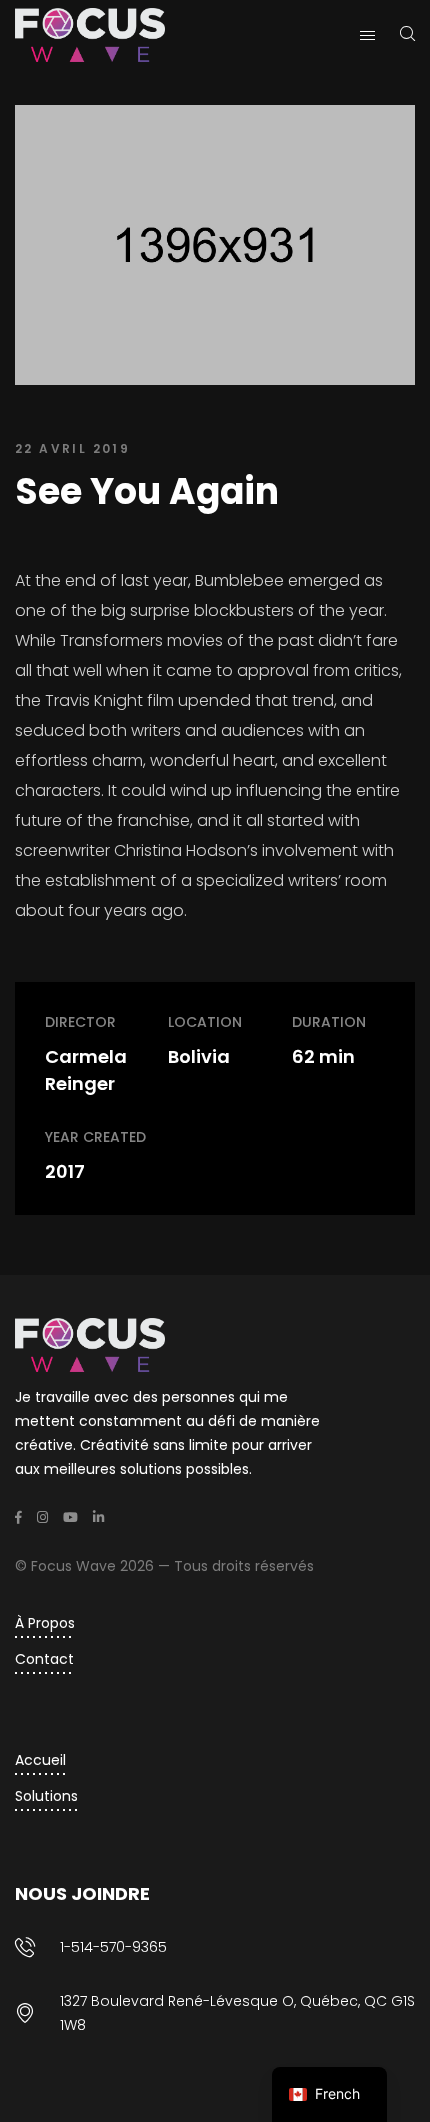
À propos (45, 1623)
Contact (44, 1659)
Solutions (46, 1796)
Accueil (40, 1760)
